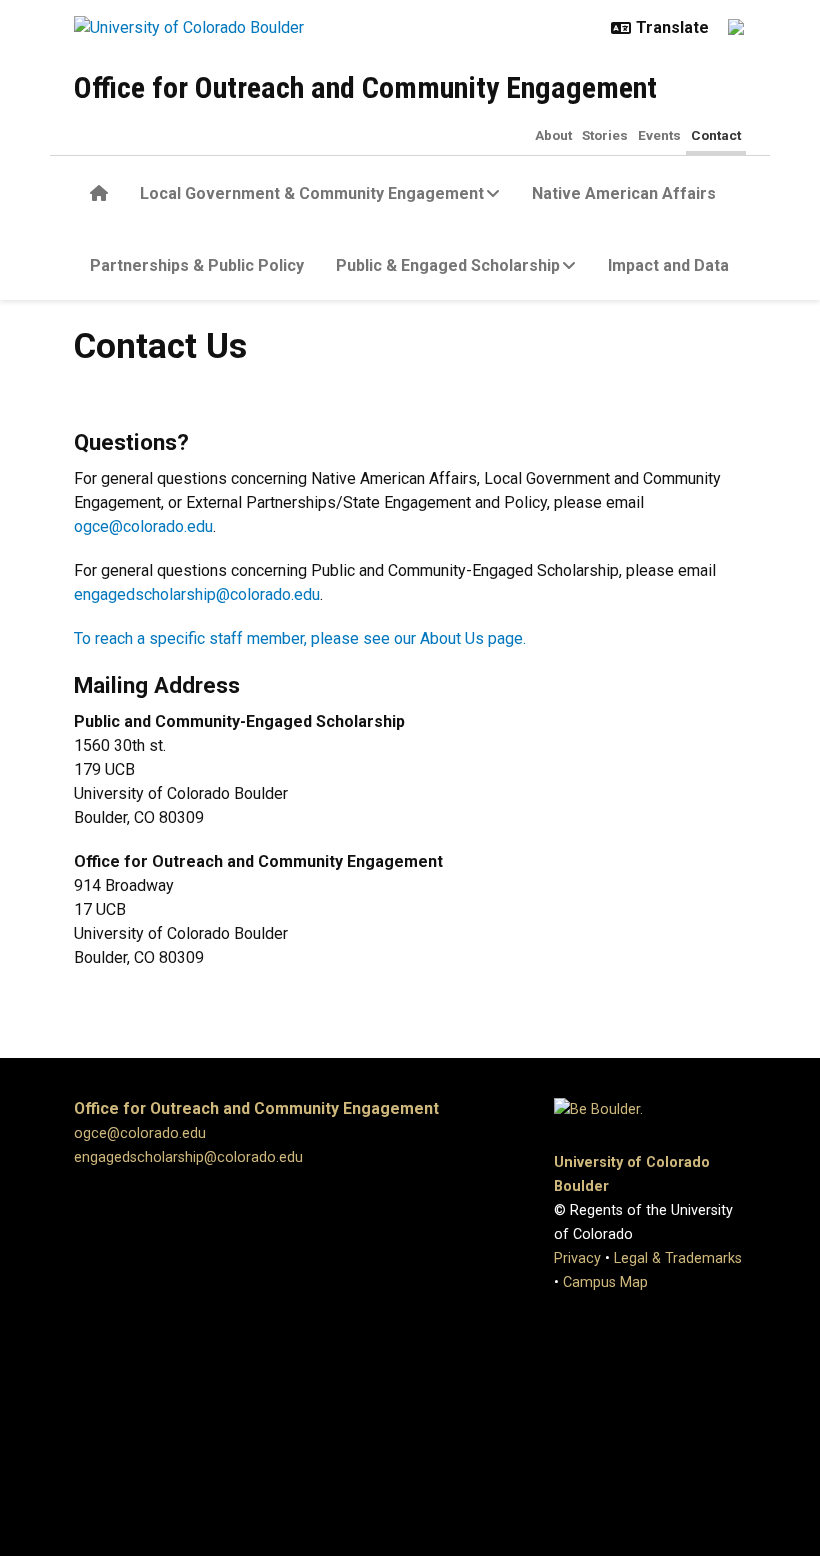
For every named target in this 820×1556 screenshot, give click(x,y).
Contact (716, 135)
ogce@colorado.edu (143, 526)
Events (659, 135)
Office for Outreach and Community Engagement (365, 87)
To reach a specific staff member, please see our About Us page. (300, 638)
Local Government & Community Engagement (312, 193)
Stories (605, 135)
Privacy (577, 1258)
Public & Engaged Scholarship (448, 265)
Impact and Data (668, 265)
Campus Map (605, 1282)
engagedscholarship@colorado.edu (197, 594)
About (553, 135)
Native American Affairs (624, 193)
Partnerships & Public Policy (197, 265)
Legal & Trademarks (678, 1258)
